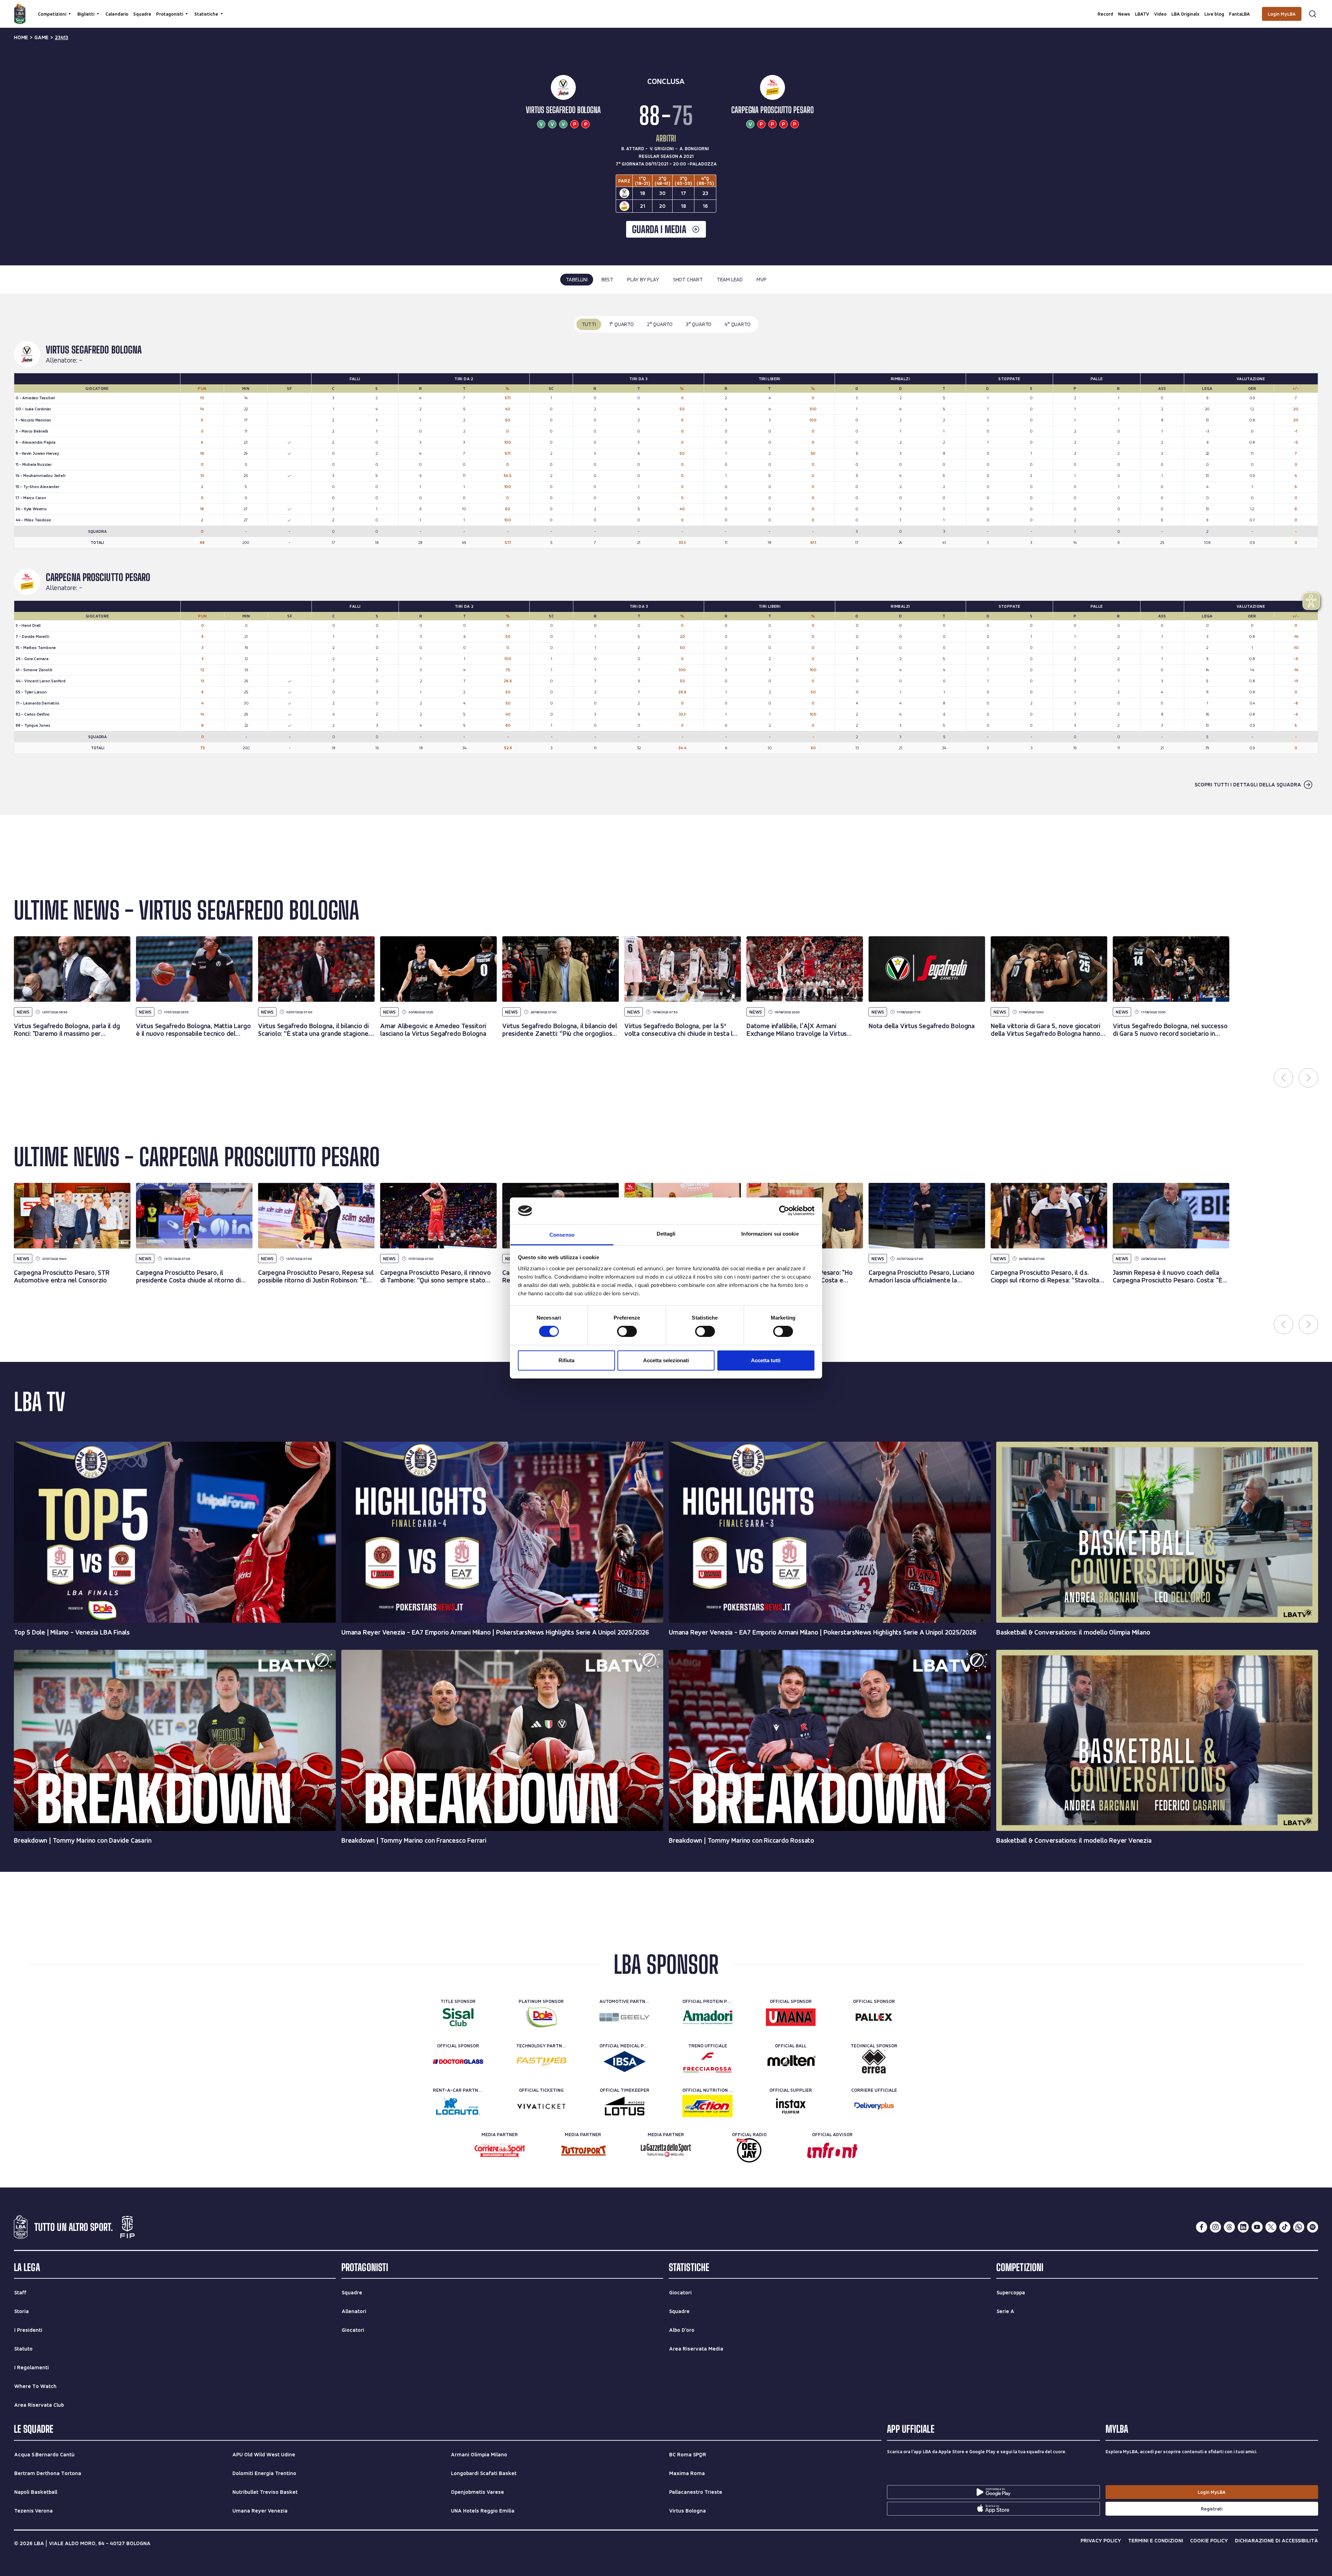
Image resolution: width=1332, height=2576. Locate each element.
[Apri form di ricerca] (1313, 14)
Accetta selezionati (666, 1360)
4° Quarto (737, 324)
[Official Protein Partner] (707, 2017)
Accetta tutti (766, 1360)
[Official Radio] (749, 2150)
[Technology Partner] (541, 2062)
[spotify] (1313, 2227)
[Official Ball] (791, 2062)
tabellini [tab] (577, 279)
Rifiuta (566, 1360)
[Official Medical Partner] (625, 2062)
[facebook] (1202, 2227)
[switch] (627, 1331)
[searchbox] (666, 9)
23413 (62, 37)
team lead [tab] (730, 279)
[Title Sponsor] (458, 2017)
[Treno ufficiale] (707, 2062)
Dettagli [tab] (666, 1234)
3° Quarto (699, 324)
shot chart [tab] (688, 279)
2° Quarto (660, 324)
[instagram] (1215, 2227)
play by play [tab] (643, 279)
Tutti (589, 324)
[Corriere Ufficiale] (874, 2106)
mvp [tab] (761, 279)
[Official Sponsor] (791, 2017)
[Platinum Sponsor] (541, 2017)
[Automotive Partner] (625, 2017)
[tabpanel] (666, 555)
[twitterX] (1271, 2227)
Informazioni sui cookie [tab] (770, 1234)
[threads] (1229, 2227)
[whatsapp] (1299, 2227)
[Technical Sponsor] (874, 2062)
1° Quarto (621, 324)
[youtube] (1257, 2227)
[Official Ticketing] (541, 2106)
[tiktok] (1285, 2227)
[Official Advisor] (832, 2150)
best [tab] (607, 279)
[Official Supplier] (791, 2106)
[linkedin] (1243, 2227)
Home (21, 37)
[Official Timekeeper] (625, 2106)
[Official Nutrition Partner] (707, 2106)
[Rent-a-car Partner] (458, 2106)
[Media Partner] (500, 2150)
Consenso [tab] (562, 1235)
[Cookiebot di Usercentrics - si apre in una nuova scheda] (784, 1211)
